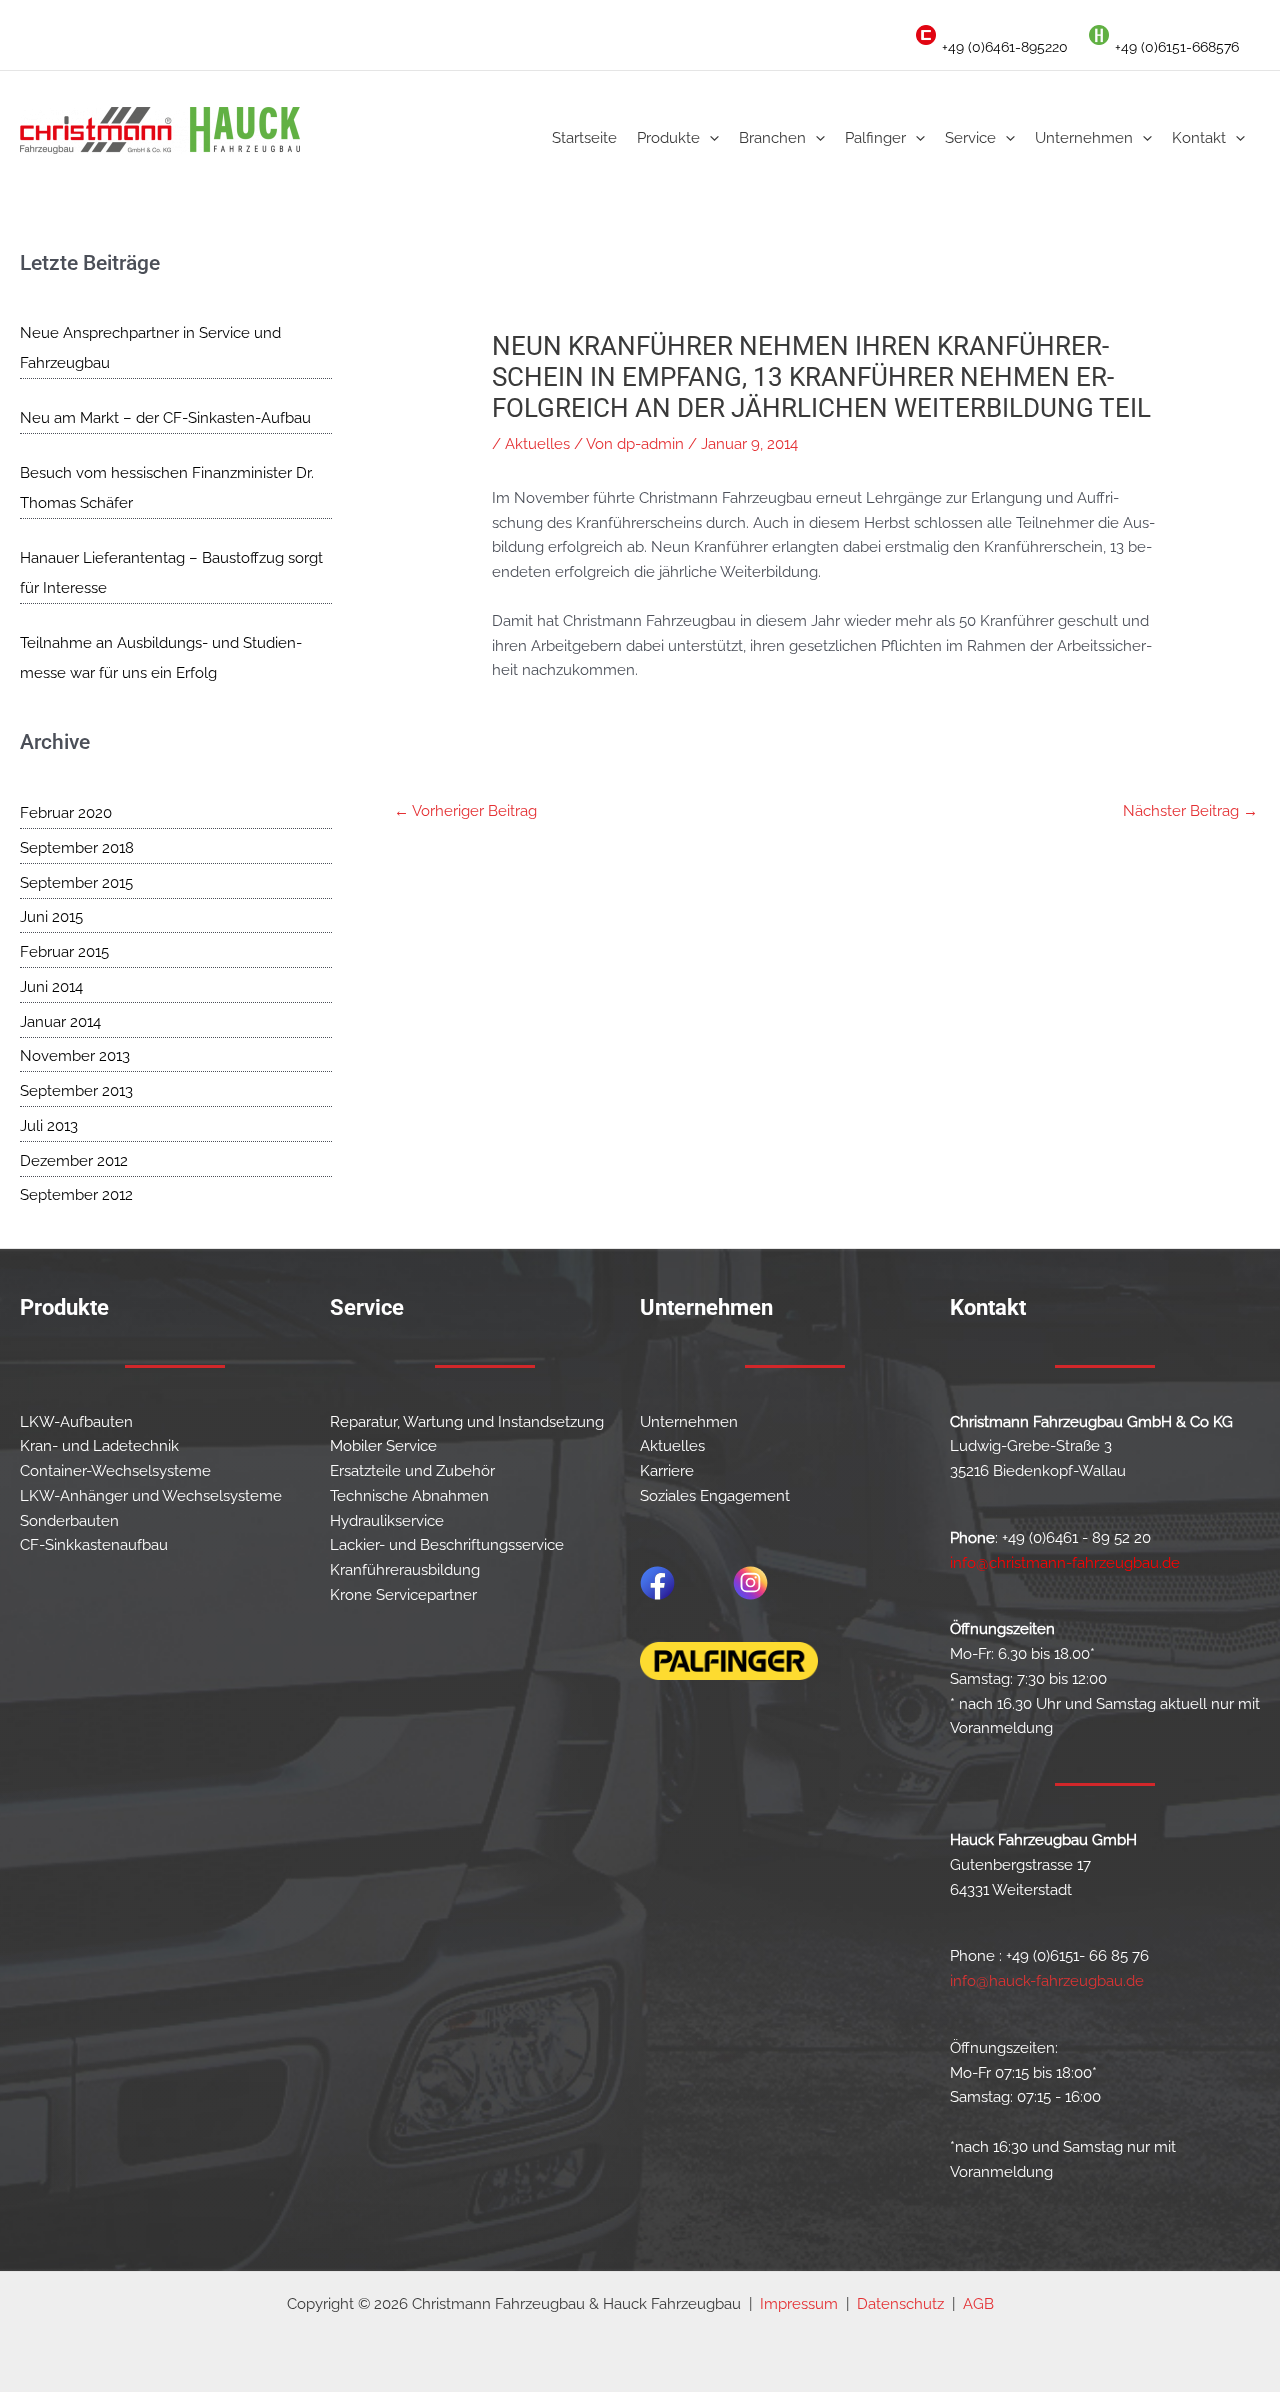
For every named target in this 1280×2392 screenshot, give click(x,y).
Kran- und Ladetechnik (99, 1446)
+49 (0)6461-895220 (1005, 47)
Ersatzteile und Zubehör (412, 1471)
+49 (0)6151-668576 (1177, 47)
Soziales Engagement (715, 1496)
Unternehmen (1084, 138)
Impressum (799, 2304)
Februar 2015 (64, 952)
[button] (709, 138)
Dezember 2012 (74, 1161)
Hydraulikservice (387, 1521)
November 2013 (75, 1056)
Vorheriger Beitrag (465, 811)
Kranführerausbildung (405, 1570)
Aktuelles (537, 444)
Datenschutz (900, 2304)
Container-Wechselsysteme (115, 1471)
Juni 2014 (51, 987)
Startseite (584, 138)
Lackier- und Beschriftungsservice (447, 1545)
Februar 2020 (66, 813)
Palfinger (875, 138)
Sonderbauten (69, 1521)
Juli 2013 (49, 1126)
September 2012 (76, 1195)
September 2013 (76, 1091)
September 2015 (76, 883)
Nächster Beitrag (1190, 811)
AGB (978, 2304)
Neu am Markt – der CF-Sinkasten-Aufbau (165, 418)
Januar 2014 (60, 1022)
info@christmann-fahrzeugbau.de (1065, 1563)
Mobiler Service (383, 1446)
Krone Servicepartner (403, 1595)
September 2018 (77, 848)
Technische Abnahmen (409, 1496)
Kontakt (1199, 138)
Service (970, 138)
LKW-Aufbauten (76, 1422)
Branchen (772, 138)
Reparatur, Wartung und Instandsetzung (467, 1422)
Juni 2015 (51, 917)
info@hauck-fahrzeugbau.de (1047, 1981)
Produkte (668, 138)
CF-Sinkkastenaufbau (94, 1545)
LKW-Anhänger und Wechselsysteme (151, 1496)
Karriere (667, 1471)
